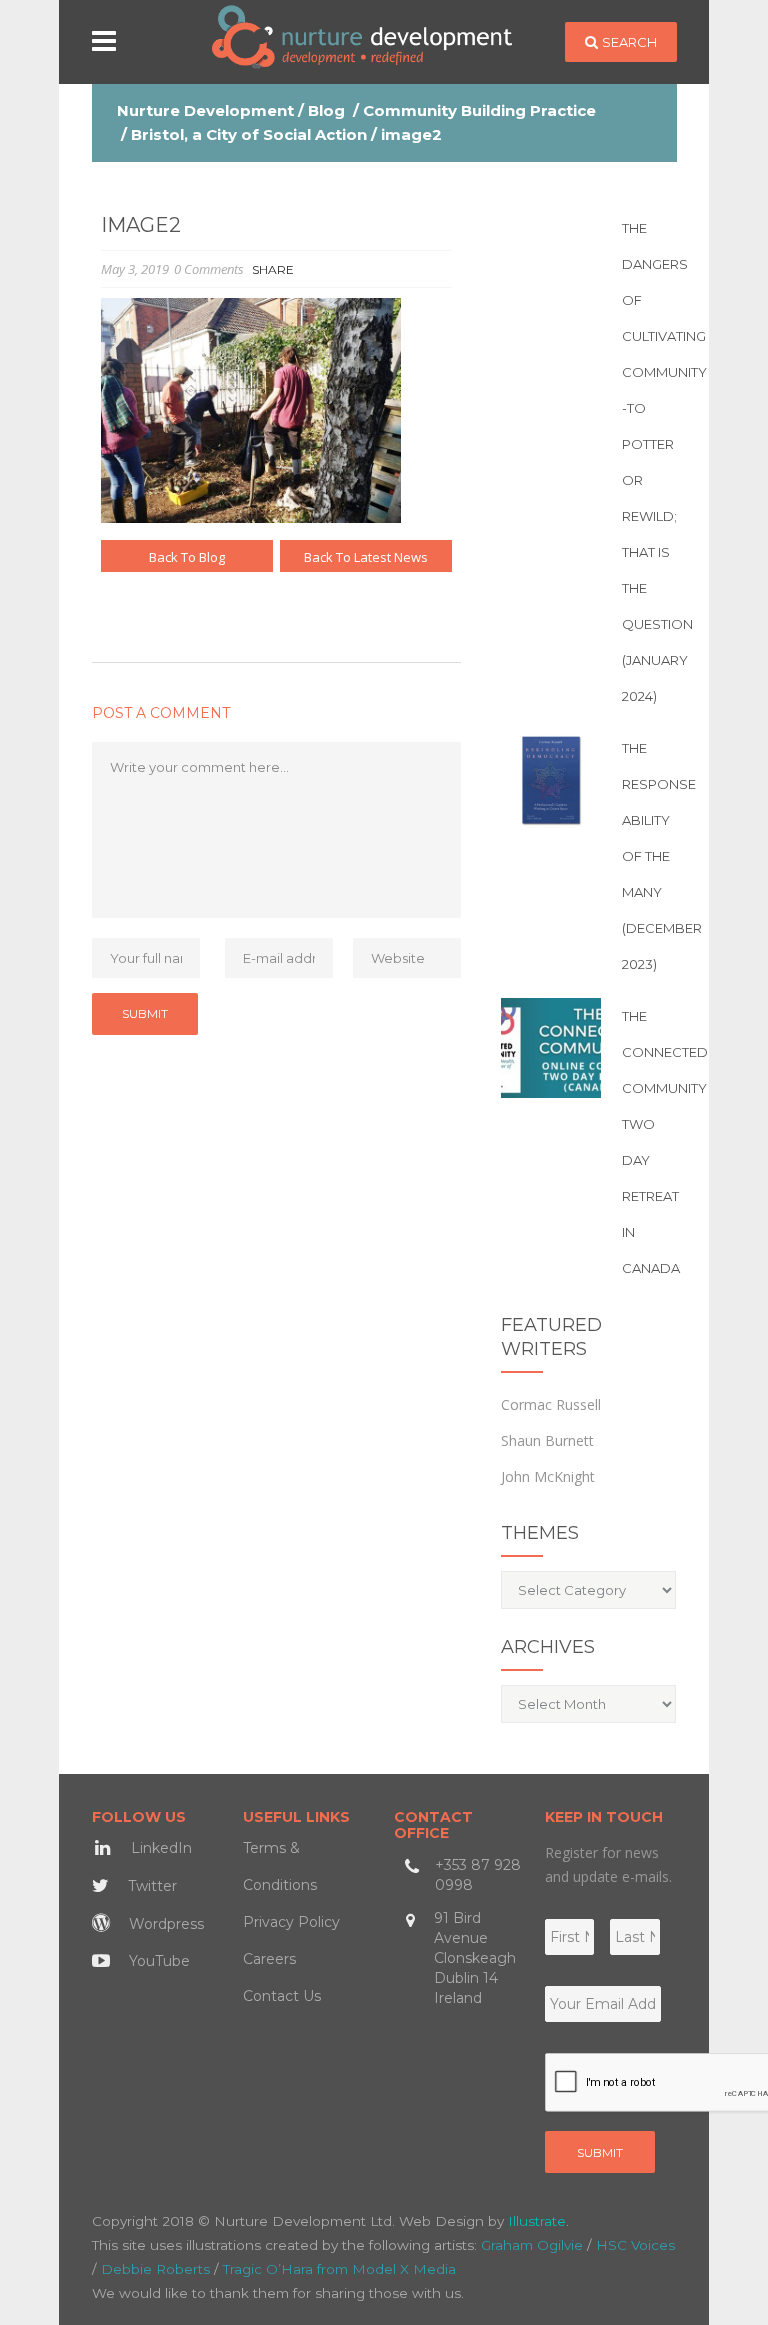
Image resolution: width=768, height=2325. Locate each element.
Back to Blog (187, 557)
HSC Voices (635, 2245)
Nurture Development (205, 110)
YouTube (157, 1961)
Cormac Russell (551, 1404)
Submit (600, 2152)
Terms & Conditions (280, 1866)
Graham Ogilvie (532, 2245)
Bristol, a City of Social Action (249, 134)
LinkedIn (159, 1848)
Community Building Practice (479, 110)
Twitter (150, 1886)
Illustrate (537, 2221)
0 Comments (209, 269)
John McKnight (548, 1476)
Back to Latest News (366, 557)
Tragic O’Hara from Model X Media (339, 2269)
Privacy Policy (291, 1922)
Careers (269, 1959)
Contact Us (282, 1996)
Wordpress (164, 1924)
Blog (326, 110)
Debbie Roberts (155, 2269)
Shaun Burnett (547, 1440)
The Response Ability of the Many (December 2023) (662, 856)
